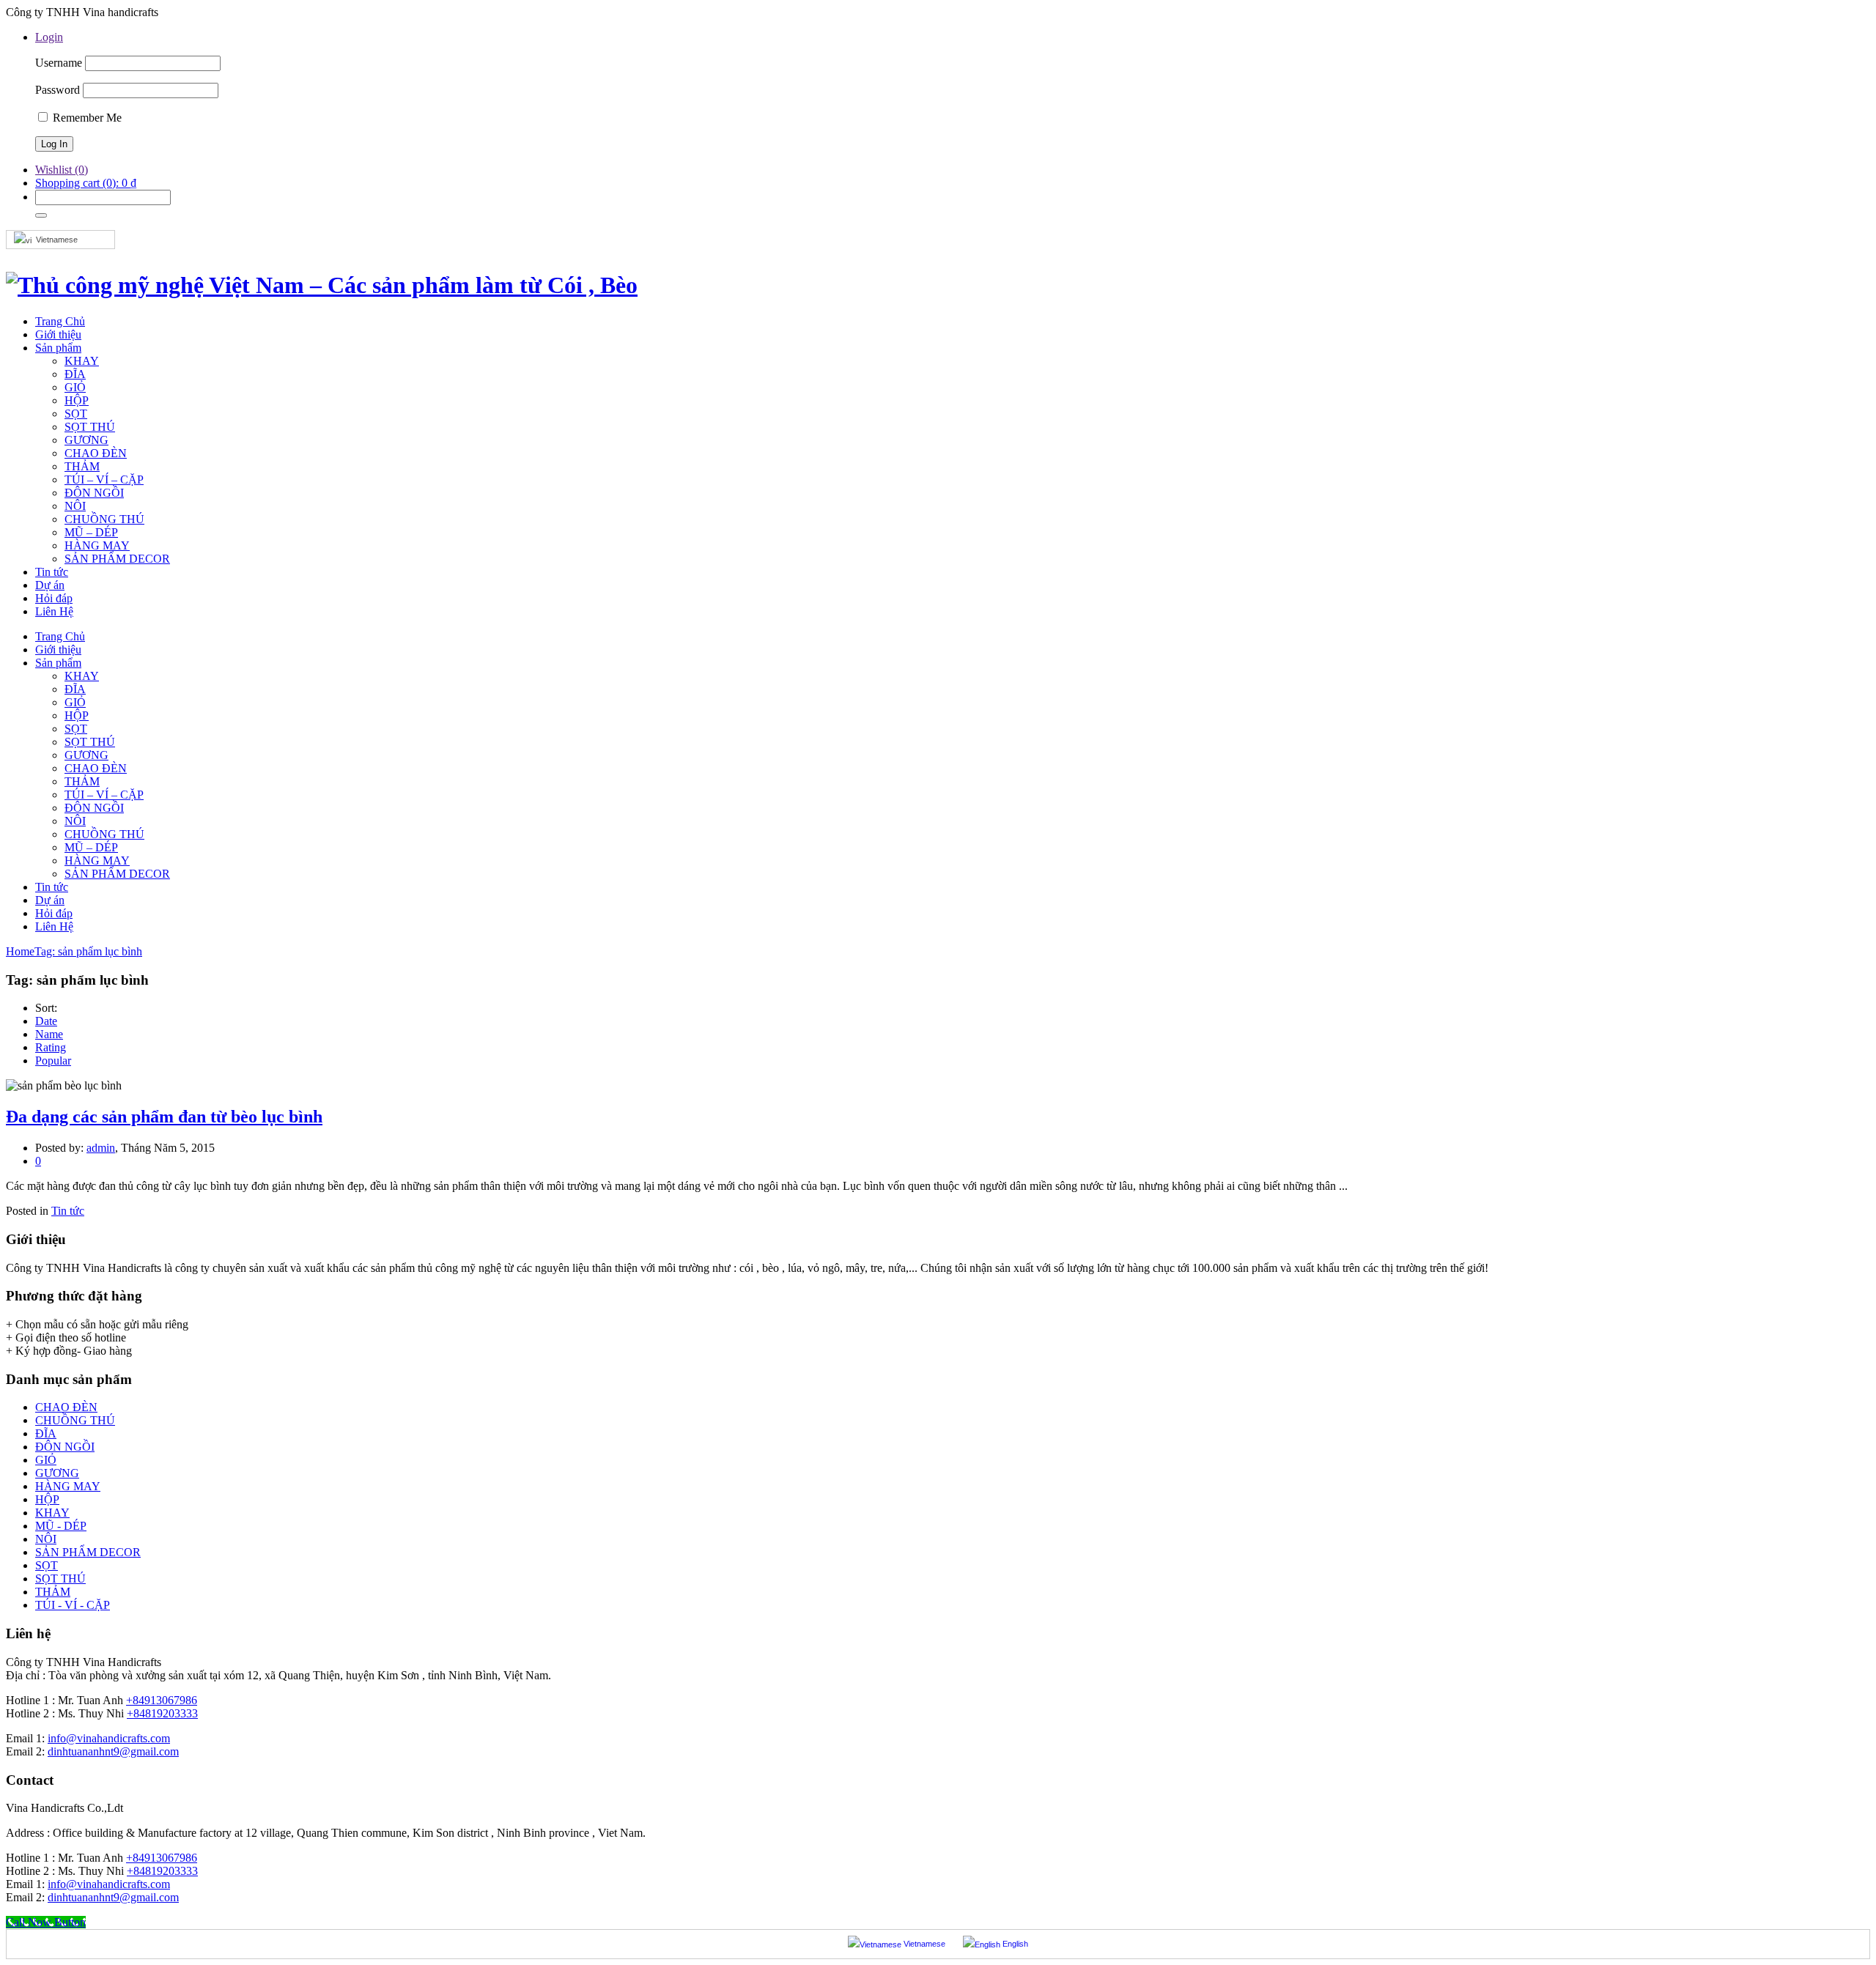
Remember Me (86, 118)
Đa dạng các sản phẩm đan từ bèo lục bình (164, 1117)
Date (46, 1021)
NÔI (46, 1539)
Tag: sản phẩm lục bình (88, 951)
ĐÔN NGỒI (65, 1447)
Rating (51, 1047)
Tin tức (68, 1211)
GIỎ (46, 1460)
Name (49, 1034)
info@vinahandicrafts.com (109, 1738)
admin (101, 1148)
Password (58, 90)
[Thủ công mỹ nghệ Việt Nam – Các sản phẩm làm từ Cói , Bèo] (322, 285)
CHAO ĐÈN (66, 1407)
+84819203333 (162, 1713)
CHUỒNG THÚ (75, 1420)
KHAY (52, 1513)
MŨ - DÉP (61, 1526)
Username (59, 63)
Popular (53, 1061)
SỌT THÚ (60, 1579)
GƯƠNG (57, 1473)
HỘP (47, 1499)
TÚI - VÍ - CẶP (73, 1605)
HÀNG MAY (68, 1486)
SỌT (47, 1565)
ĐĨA (46, 1433)
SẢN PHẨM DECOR (88, 1552)
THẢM (53, 1592)
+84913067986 (162, 1700)
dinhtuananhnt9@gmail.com (113, 1751)
